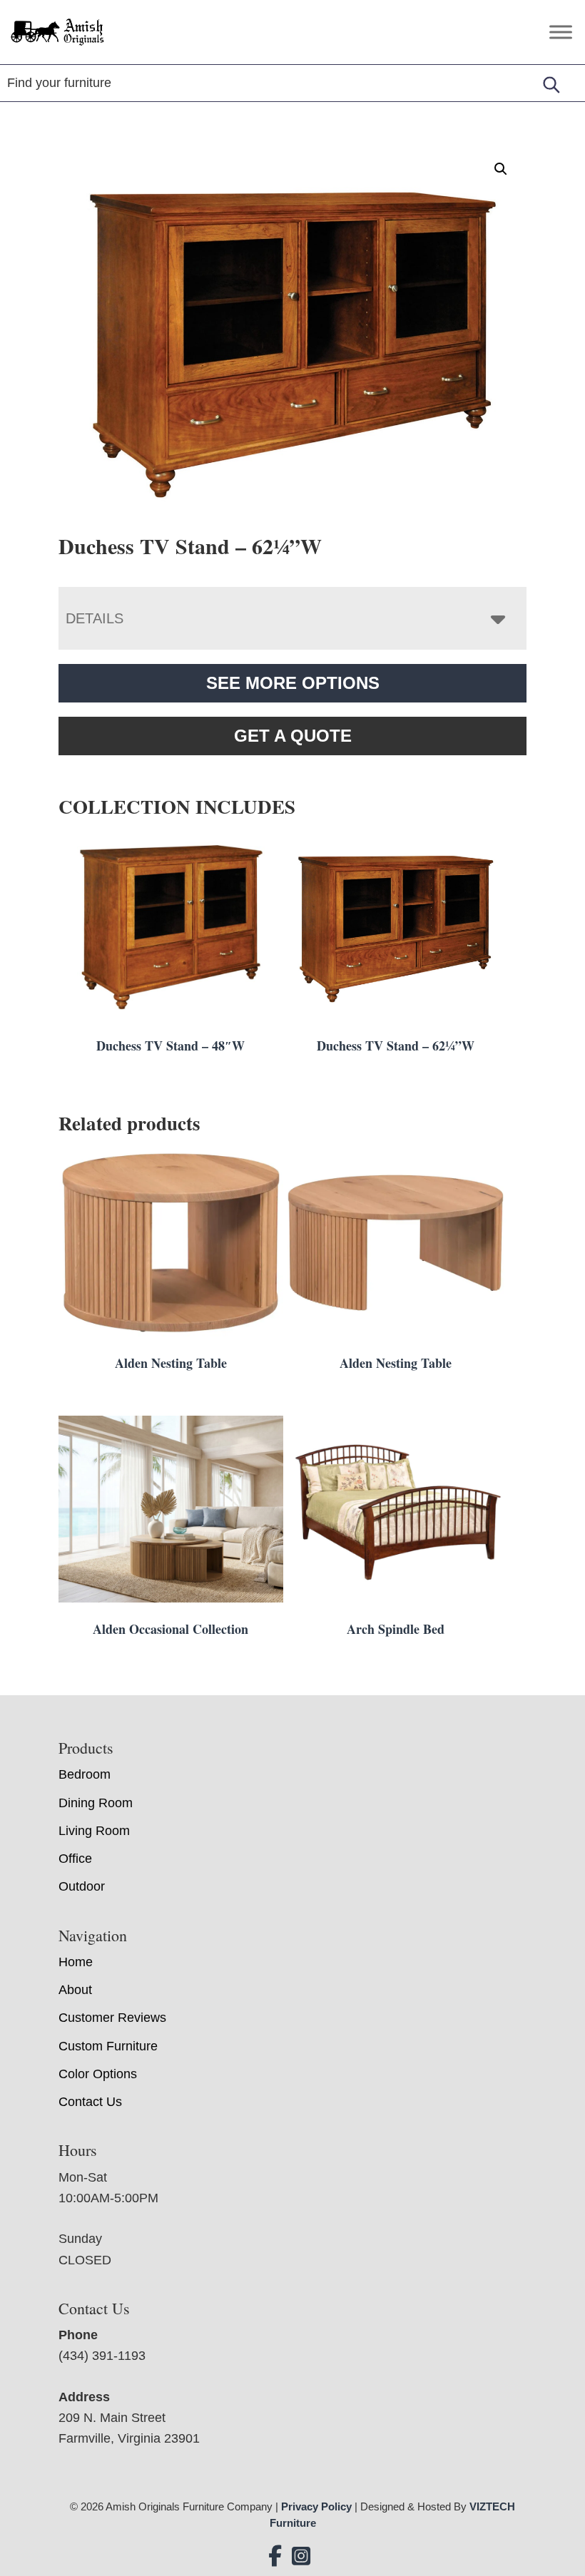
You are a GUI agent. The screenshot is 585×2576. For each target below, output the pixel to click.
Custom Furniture (108, 2046)
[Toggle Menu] (561, 32)
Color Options (98, 2074)
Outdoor (82, 1886)
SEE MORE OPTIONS (293, 683)
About (75, 1990)
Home (76, 1962)
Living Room (94, 1831)
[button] (501, 169)
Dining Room (96, 1803)
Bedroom (85, 1774)
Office (75, 1859)
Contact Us (90, 2102)
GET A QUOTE (293, 736)
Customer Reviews (112, 2018)
